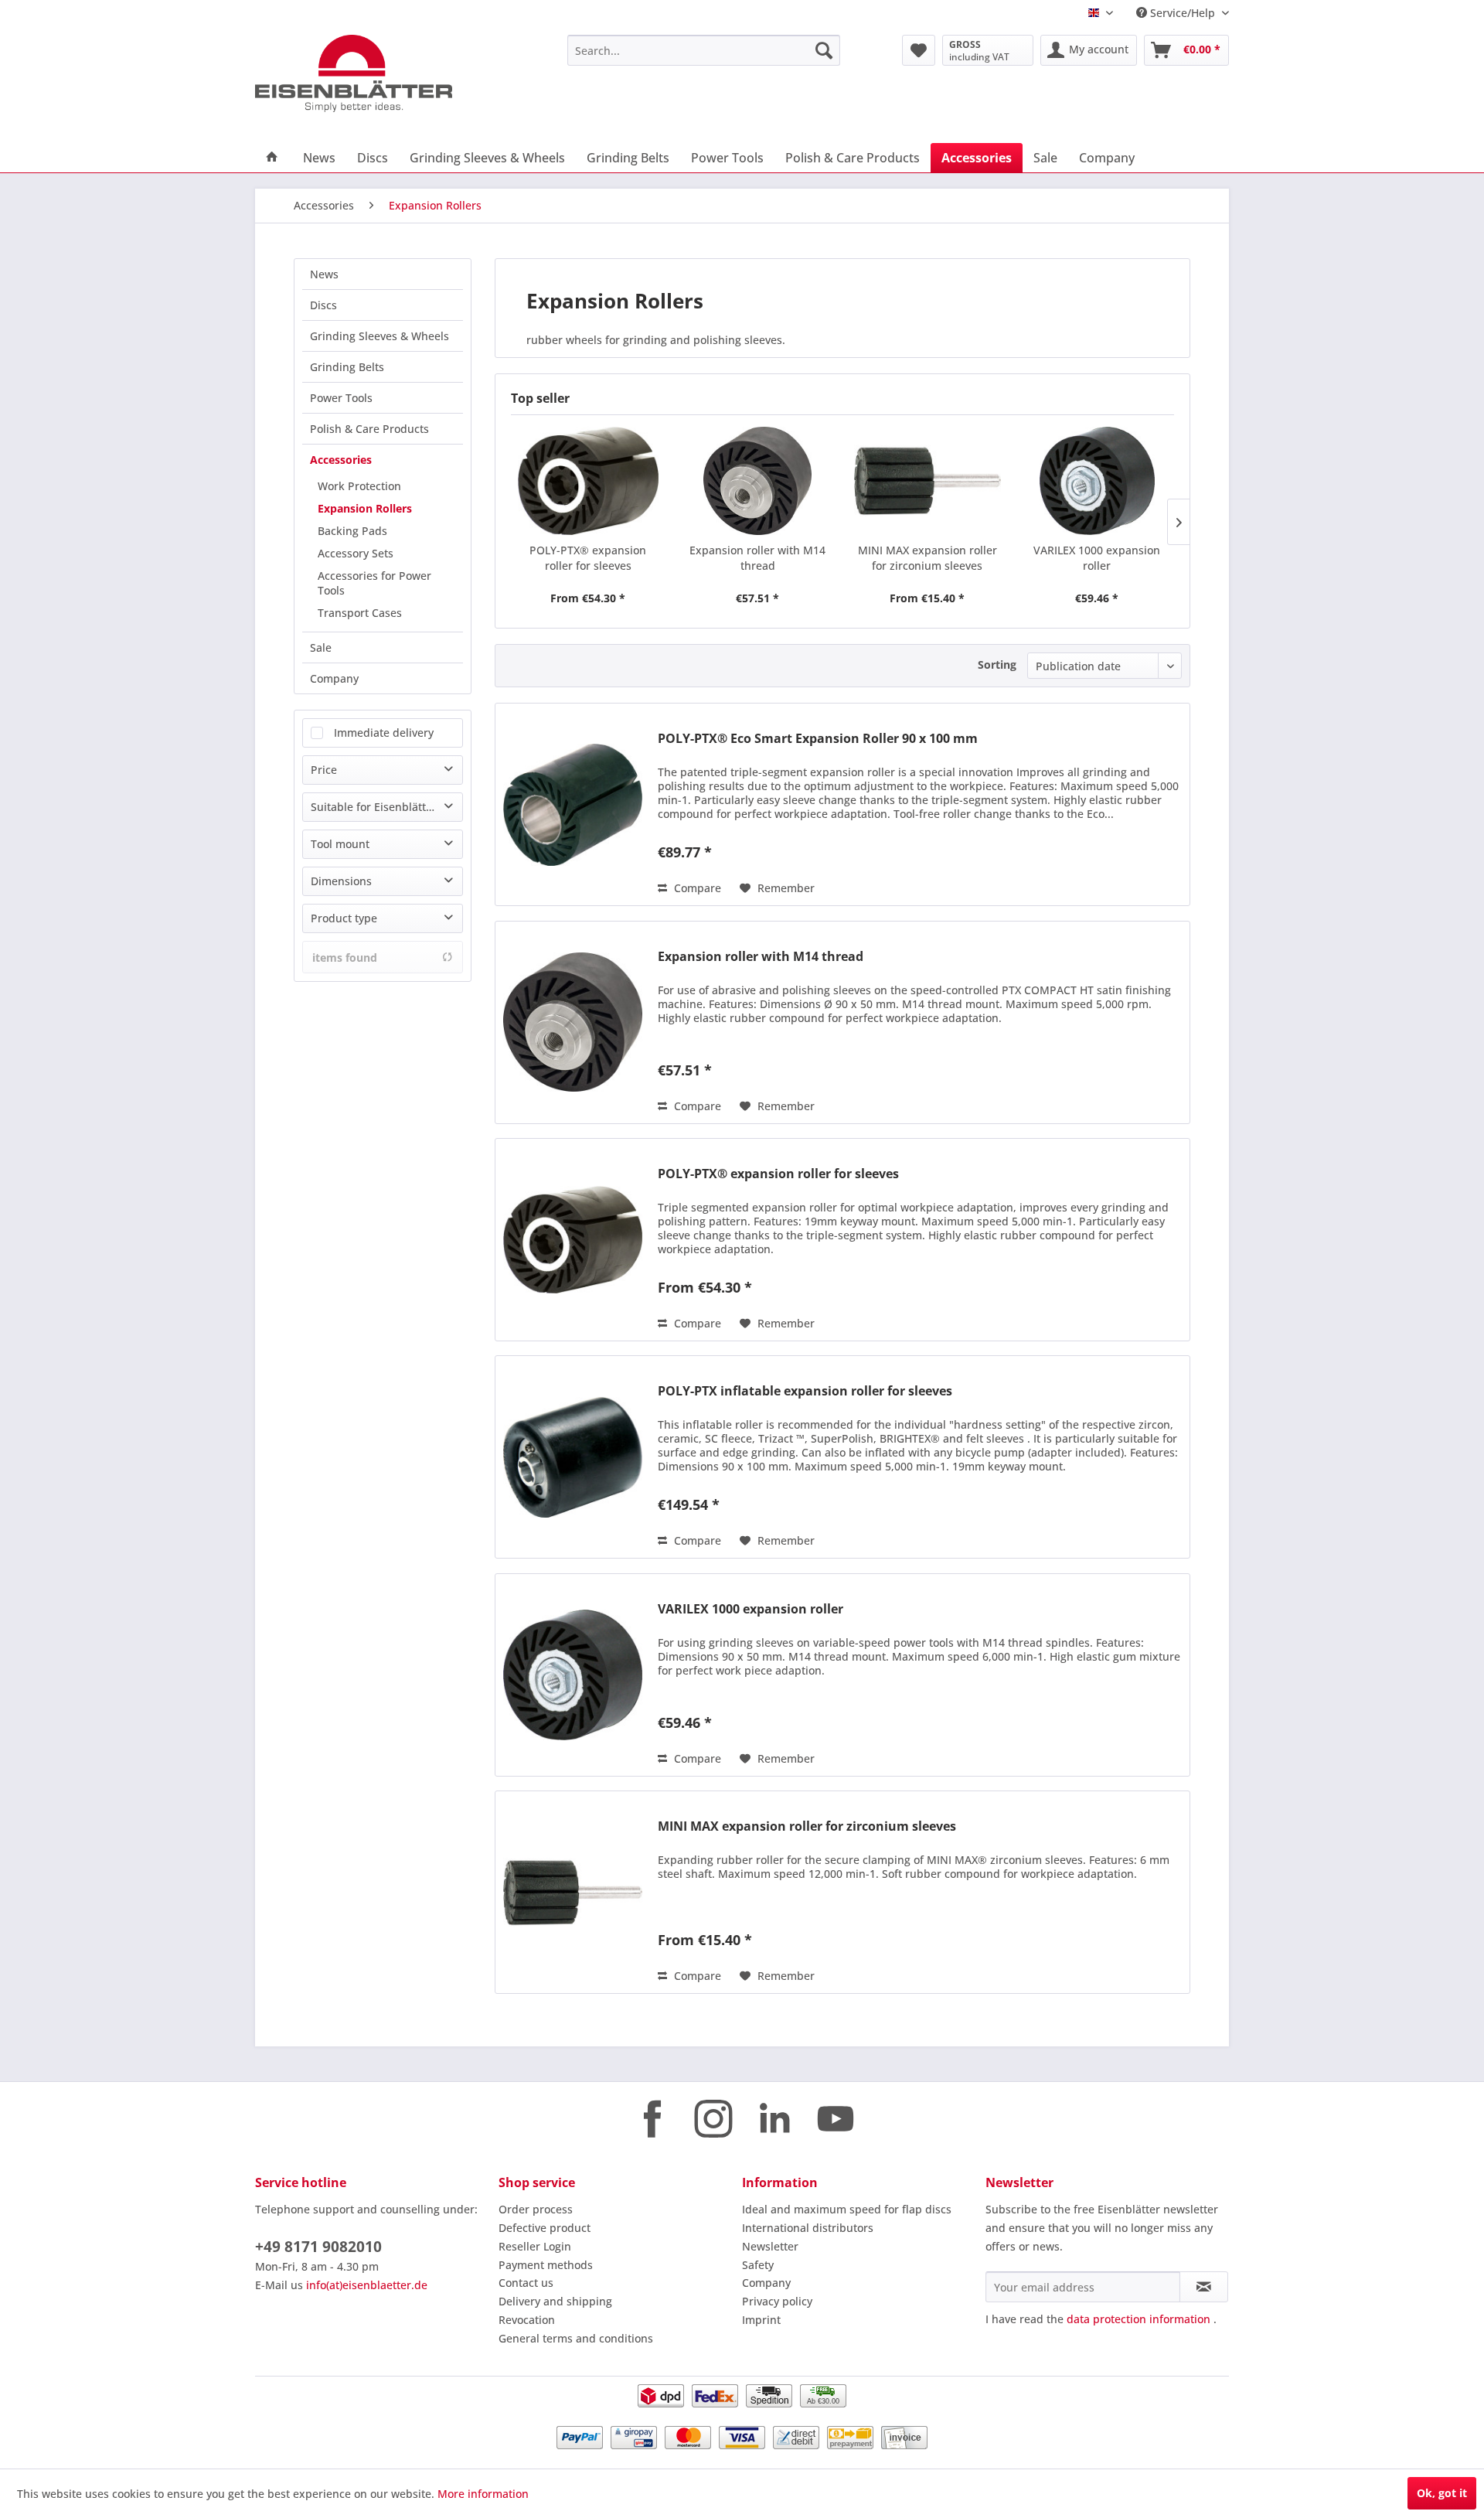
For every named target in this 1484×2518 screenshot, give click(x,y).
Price (324, 770)
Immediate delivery (384, 733)
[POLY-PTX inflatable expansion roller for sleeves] (573, 1457)
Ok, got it (1442, 2493)
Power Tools (341, 398)
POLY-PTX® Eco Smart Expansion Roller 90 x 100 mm (818, 739)
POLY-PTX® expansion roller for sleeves (588, 558)
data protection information (1139, 2319)
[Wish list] (919, 50)
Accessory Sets (356, 553)
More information (483, 2494)
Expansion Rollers (365, 508)
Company (334, 678)
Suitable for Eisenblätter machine (386, 807)
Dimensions (341, 881)
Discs (323, 305)
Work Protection (359, 486)
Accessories (341, 460)
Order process (536, 2209)
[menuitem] (704, 50)
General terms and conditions (576, 2338)
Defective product (545, 2228)
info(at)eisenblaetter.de (367, 2285)
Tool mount (340, 844)
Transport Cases (360, 613)
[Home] (272, 158)
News (324, 274)
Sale (321, 647)
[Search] (824, 50)
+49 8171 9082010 (318, 2247)
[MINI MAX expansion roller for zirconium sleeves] (927, 481)
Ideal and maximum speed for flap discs (847, 2209)
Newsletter (770, 2246)
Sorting (997, 664)
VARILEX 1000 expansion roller (1097, 558)
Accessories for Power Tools (374, 583)
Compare (696, 888)
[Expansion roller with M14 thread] (758, 481)
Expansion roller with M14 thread (757, 558)
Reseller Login (535, 2246)
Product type (344, 918)
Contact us (526, 2283)
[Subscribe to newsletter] (1204, 2287)
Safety (758, 2265)
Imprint (761, 2320)
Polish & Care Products (369, 429)
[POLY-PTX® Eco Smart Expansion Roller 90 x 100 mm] (573, 804)
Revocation (527, 2320)
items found (345, 957)
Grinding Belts (347, 367)
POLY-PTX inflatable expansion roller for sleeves (805, 1391)
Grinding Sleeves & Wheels (380, 336)
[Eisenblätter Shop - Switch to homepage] (375, 73)
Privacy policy (777, 2301)
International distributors (808, 2228)
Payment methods (546, 2265)
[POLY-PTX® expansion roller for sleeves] (588, 481)
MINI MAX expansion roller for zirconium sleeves (927, 558)
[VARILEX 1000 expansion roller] (1098, 481)
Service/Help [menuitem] (1183, 13)
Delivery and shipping (555, 2301)
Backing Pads (352, 531)
